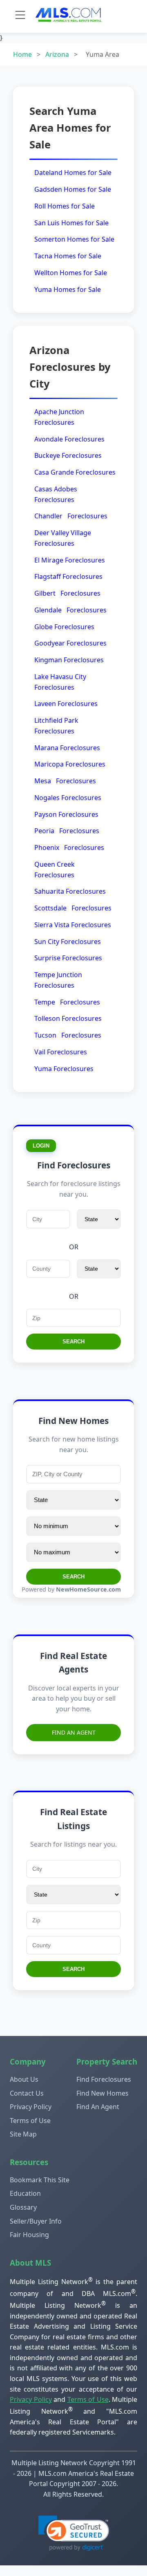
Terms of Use (30, 2121)
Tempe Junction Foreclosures (58, 980)
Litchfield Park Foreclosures (56, 726)
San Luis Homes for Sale (71, 223)
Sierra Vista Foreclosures (73, 925)
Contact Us (27, 2093)
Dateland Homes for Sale (73, 173)
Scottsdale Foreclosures (73, 908)
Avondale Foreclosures (69, 439)
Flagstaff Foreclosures (68, 576)
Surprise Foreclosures (68, 958)
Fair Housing (29, 2235)
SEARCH (73, 1342)
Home (22, 54)
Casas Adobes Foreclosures (56, 494)
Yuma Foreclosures (64, 1069)
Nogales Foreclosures (68, 798)
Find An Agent (74, 1732)
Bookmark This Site (40, 2180)
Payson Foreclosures (66, 814)
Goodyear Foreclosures (70, 643)
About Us (24, 2079)
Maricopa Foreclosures (70, 764)
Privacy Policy (31, 2107)
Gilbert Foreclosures (67, 593)
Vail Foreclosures (61, 1052)
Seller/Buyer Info (36, 2221)
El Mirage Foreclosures (70, 560)
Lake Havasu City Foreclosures (60, 682)
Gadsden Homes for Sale (73, 189)
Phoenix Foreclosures (69, 847)
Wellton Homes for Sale (71, 273)
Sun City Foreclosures (68, 942)
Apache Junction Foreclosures (59, 417)
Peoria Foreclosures (67, 831)
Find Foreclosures (104, 2079)
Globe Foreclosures (64, 627)
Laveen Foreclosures (66, 704)
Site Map (23, 2134)
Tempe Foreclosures (67, 1002)
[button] (74, 2533)
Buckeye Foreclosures (68, 455)
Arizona (57, 54)
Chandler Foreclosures (71, 516)
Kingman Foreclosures (69, 660)
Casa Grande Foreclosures (75, 472)
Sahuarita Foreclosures (70, 891)
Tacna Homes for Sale (68, 256)
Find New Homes (102, 2093)
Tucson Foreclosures (68, 1035)
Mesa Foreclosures (65, 781)
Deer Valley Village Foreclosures (63, 538)
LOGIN (41, 1146)
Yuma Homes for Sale (68, 289)
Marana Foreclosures (67, 748)
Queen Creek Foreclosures (55, 870)
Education (25, 2193)
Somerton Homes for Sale (74, 239)
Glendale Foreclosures (70, 610)
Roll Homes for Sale (65, 206)
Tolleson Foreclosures (68, 1018)
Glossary (23, 2207)
